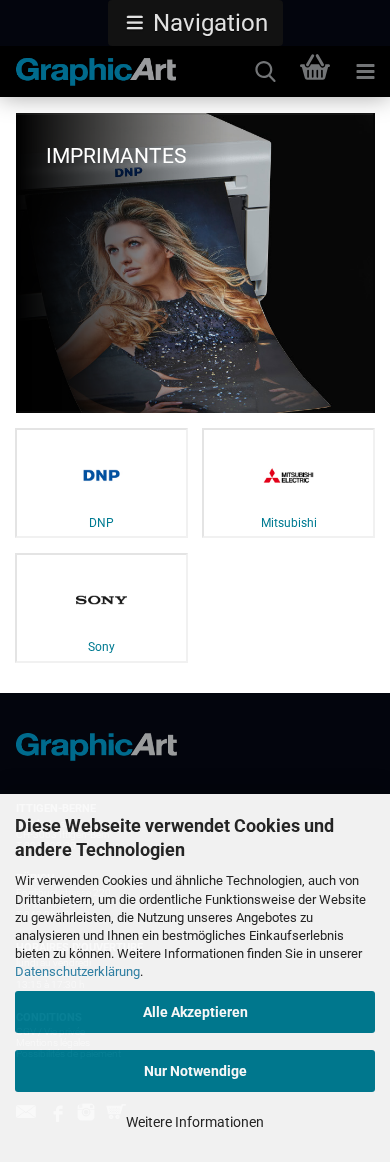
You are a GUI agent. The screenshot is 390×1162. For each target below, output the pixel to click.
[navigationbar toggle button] (365, 72)
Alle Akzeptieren (195, 1012)
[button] (195, 23)
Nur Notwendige (195, 1071)
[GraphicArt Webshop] (88, 72)
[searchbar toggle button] (265, 72)
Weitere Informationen (195, 1122)
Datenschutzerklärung (77, 971)
